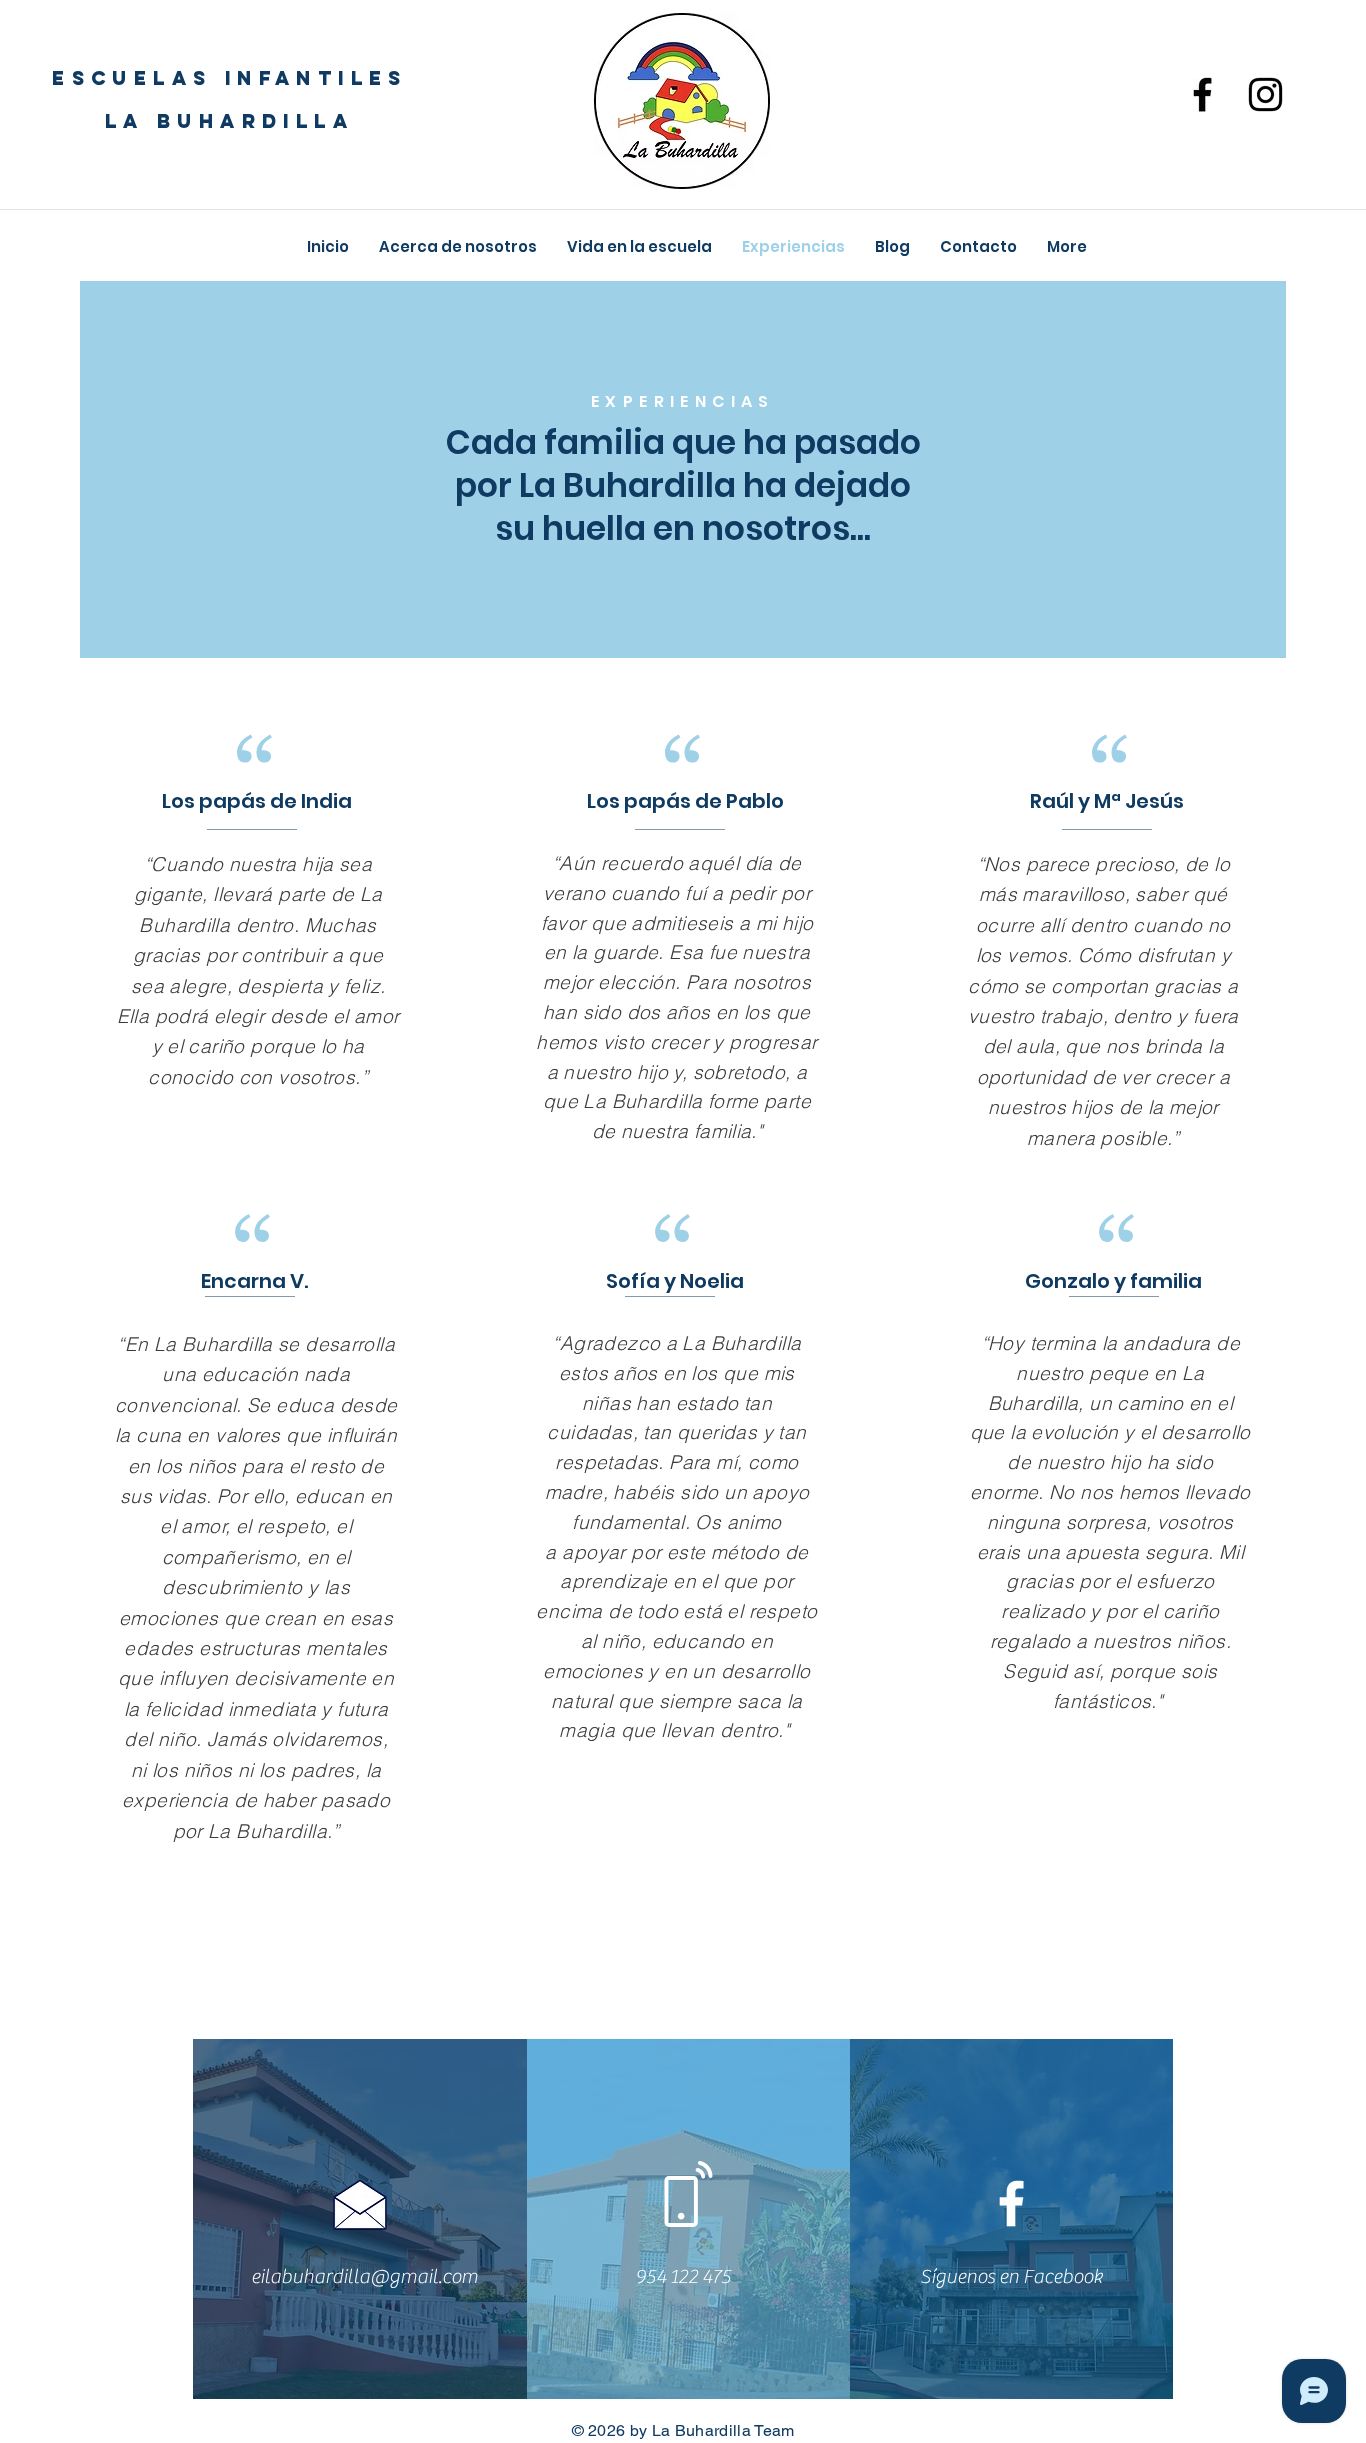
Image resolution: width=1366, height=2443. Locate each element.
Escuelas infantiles (230, 78)
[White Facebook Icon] (1011, 2203)
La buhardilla (229, 121)
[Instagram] (1265, 94)
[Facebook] (1202, 94)
